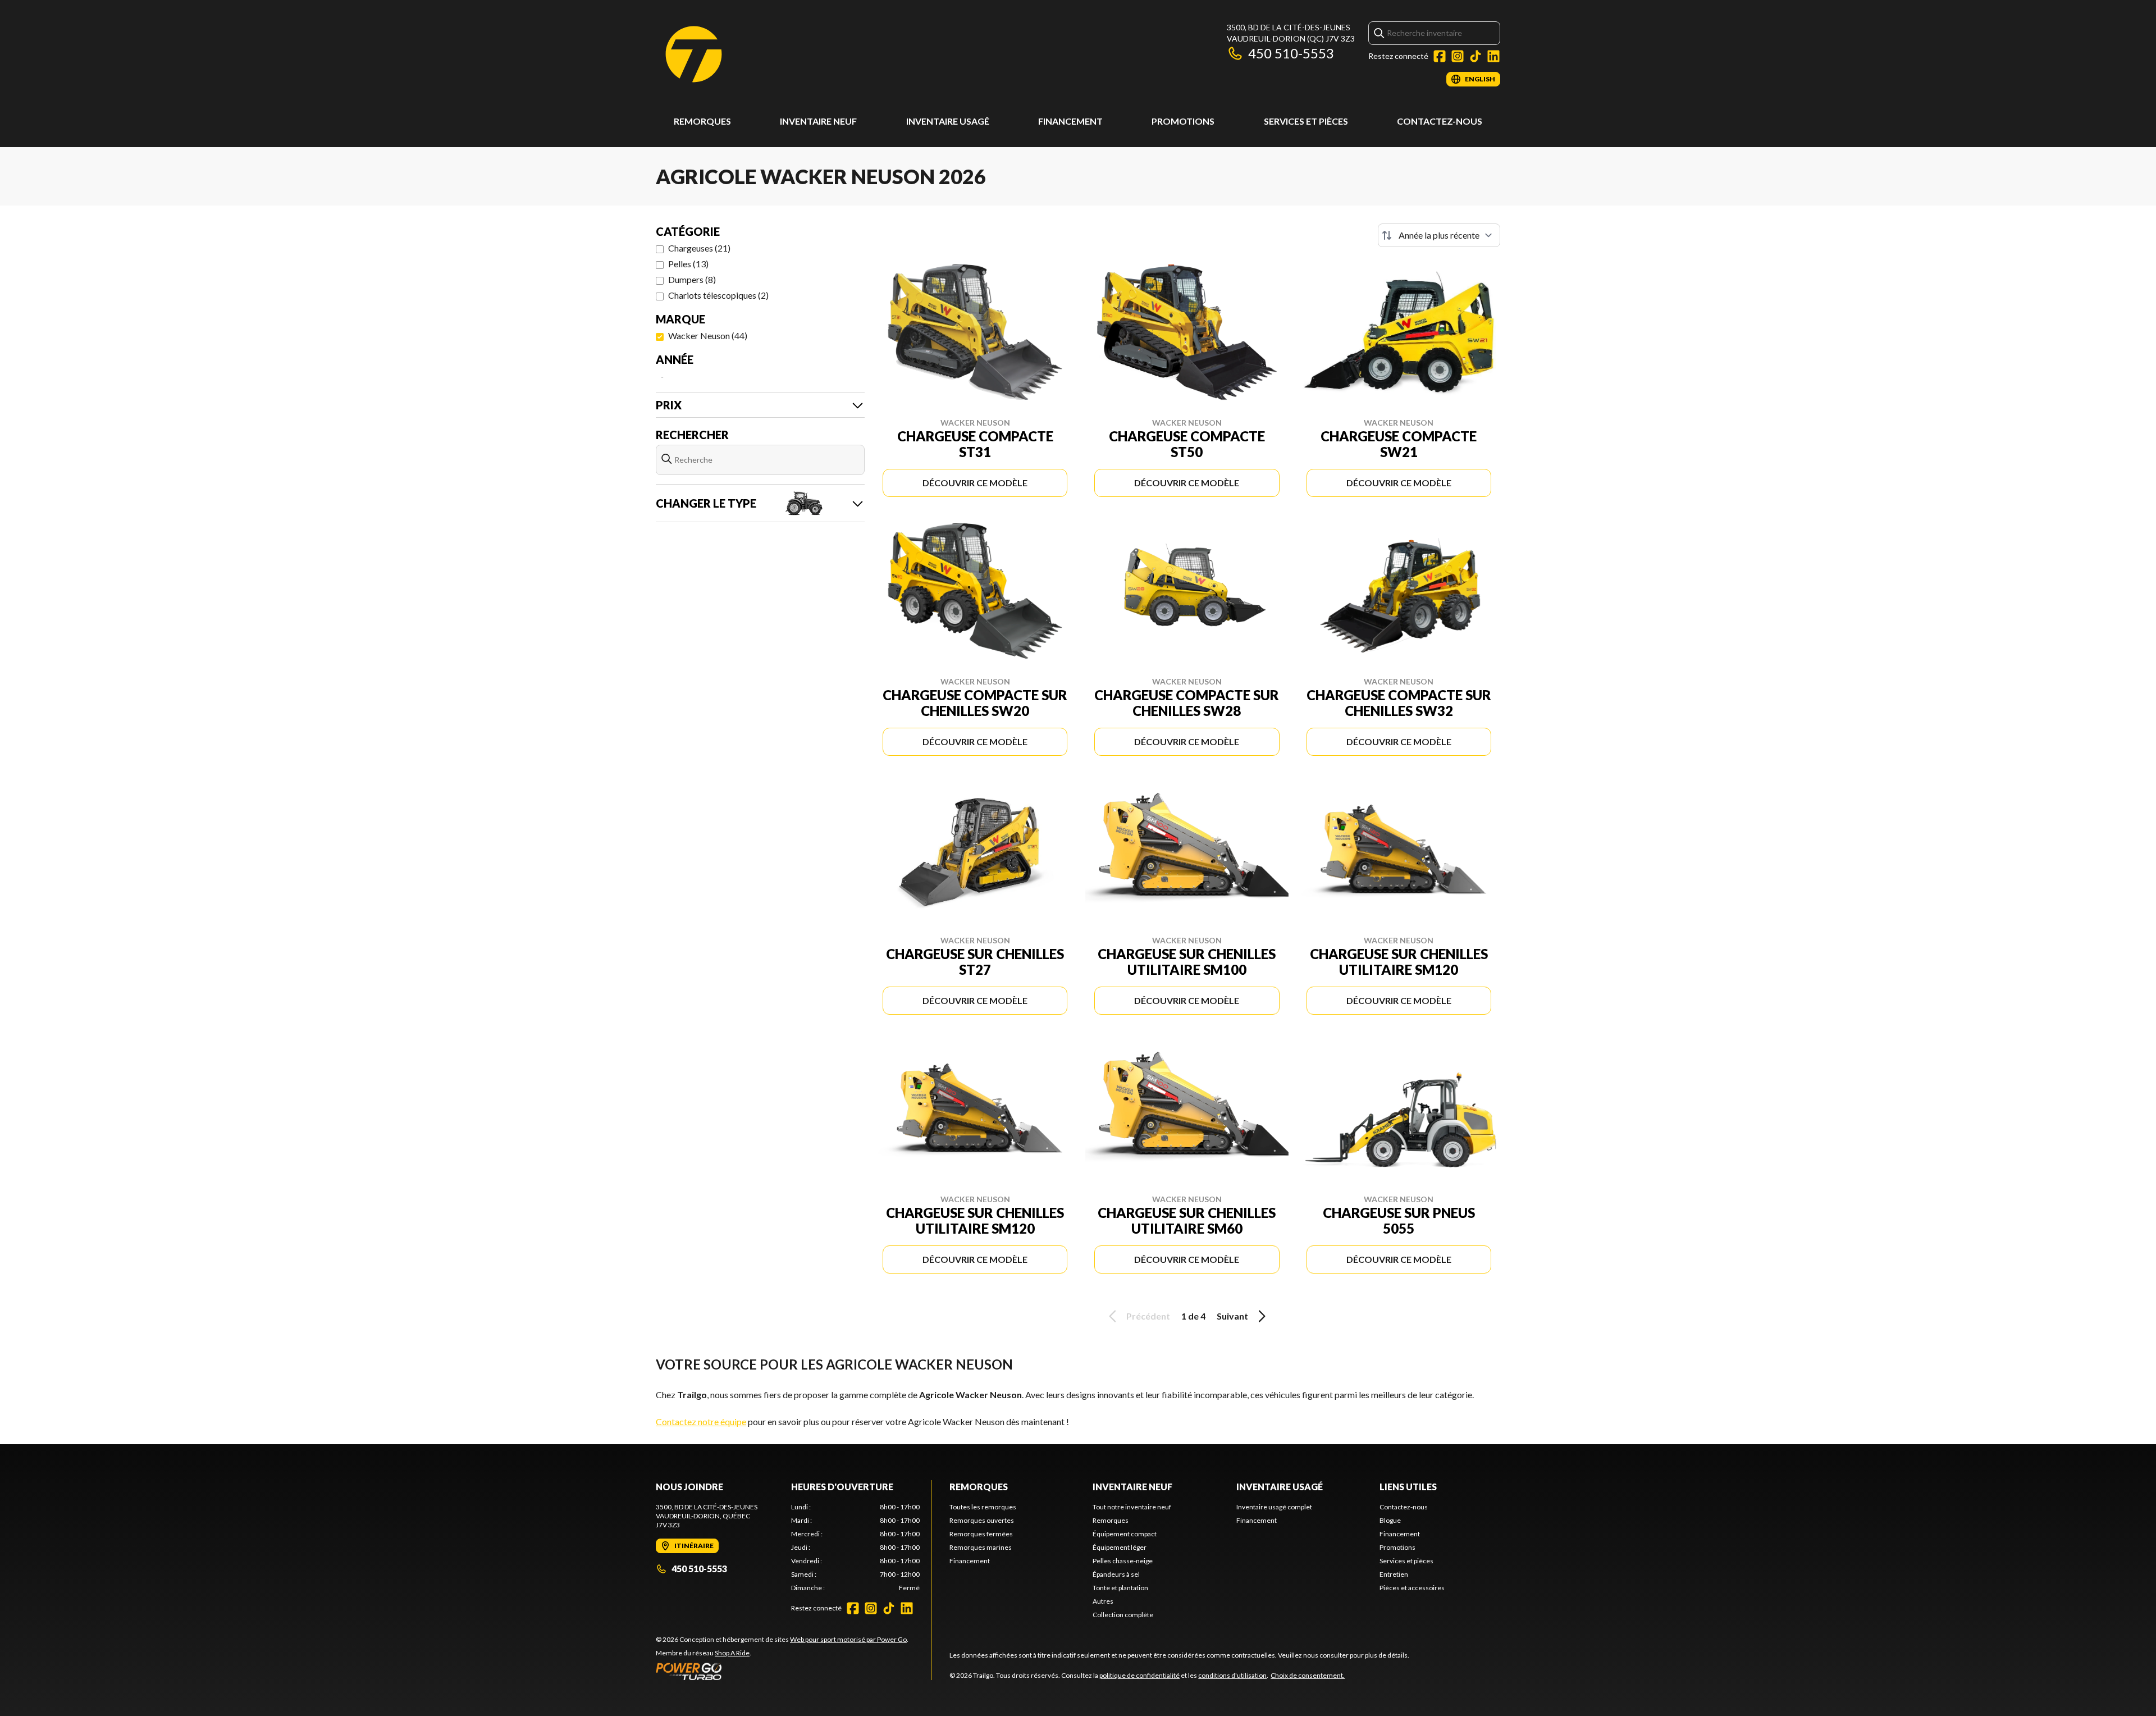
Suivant (1232, 1316)
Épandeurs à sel (1116, 1574)
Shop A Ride (732, 1653)
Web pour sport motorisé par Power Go (848, 1639)
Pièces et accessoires (1412, 1588)
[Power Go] (782, 1671)
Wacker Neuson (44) (708, 336)
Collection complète (1123, 1615)
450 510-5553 (1291, 53)
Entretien (1394, 1574)
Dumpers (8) (692, 279)
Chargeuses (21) (699, 248)
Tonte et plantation (1120, 1588)
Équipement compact (1125, 1534)
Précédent (1148, 1316)
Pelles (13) (688, 264)
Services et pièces (1306, 121)
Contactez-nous (1440, 121)
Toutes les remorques (983, 1507)
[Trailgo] (694, 54)
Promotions (1183, 121)
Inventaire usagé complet (1274, 1507)
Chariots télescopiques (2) (718, 295)
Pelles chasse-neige (1123, 1561)
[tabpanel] (855, 1548)
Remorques (702, 121)
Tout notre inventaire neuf (1132, 1507)
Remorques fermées (981, 1534)
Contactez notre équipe (701, 1421)
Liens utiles (1408, 1487)
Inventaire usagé (948, 121)
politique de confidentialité (1139, 1675)
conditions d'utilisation (1232, 1675)
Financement (1070, 121)
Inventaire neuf (818, 121)
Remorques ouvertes (982, 1520)
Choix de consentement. (1308, 1675)
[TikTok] (1476, 56)
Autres (1103, 1601)
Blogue (1390, 1520)
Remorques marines (981, 1547)
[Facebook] (1440, 56)
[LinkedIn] (1493, 56)
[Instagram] (1458, 56)
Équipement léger (1120, 1547)
